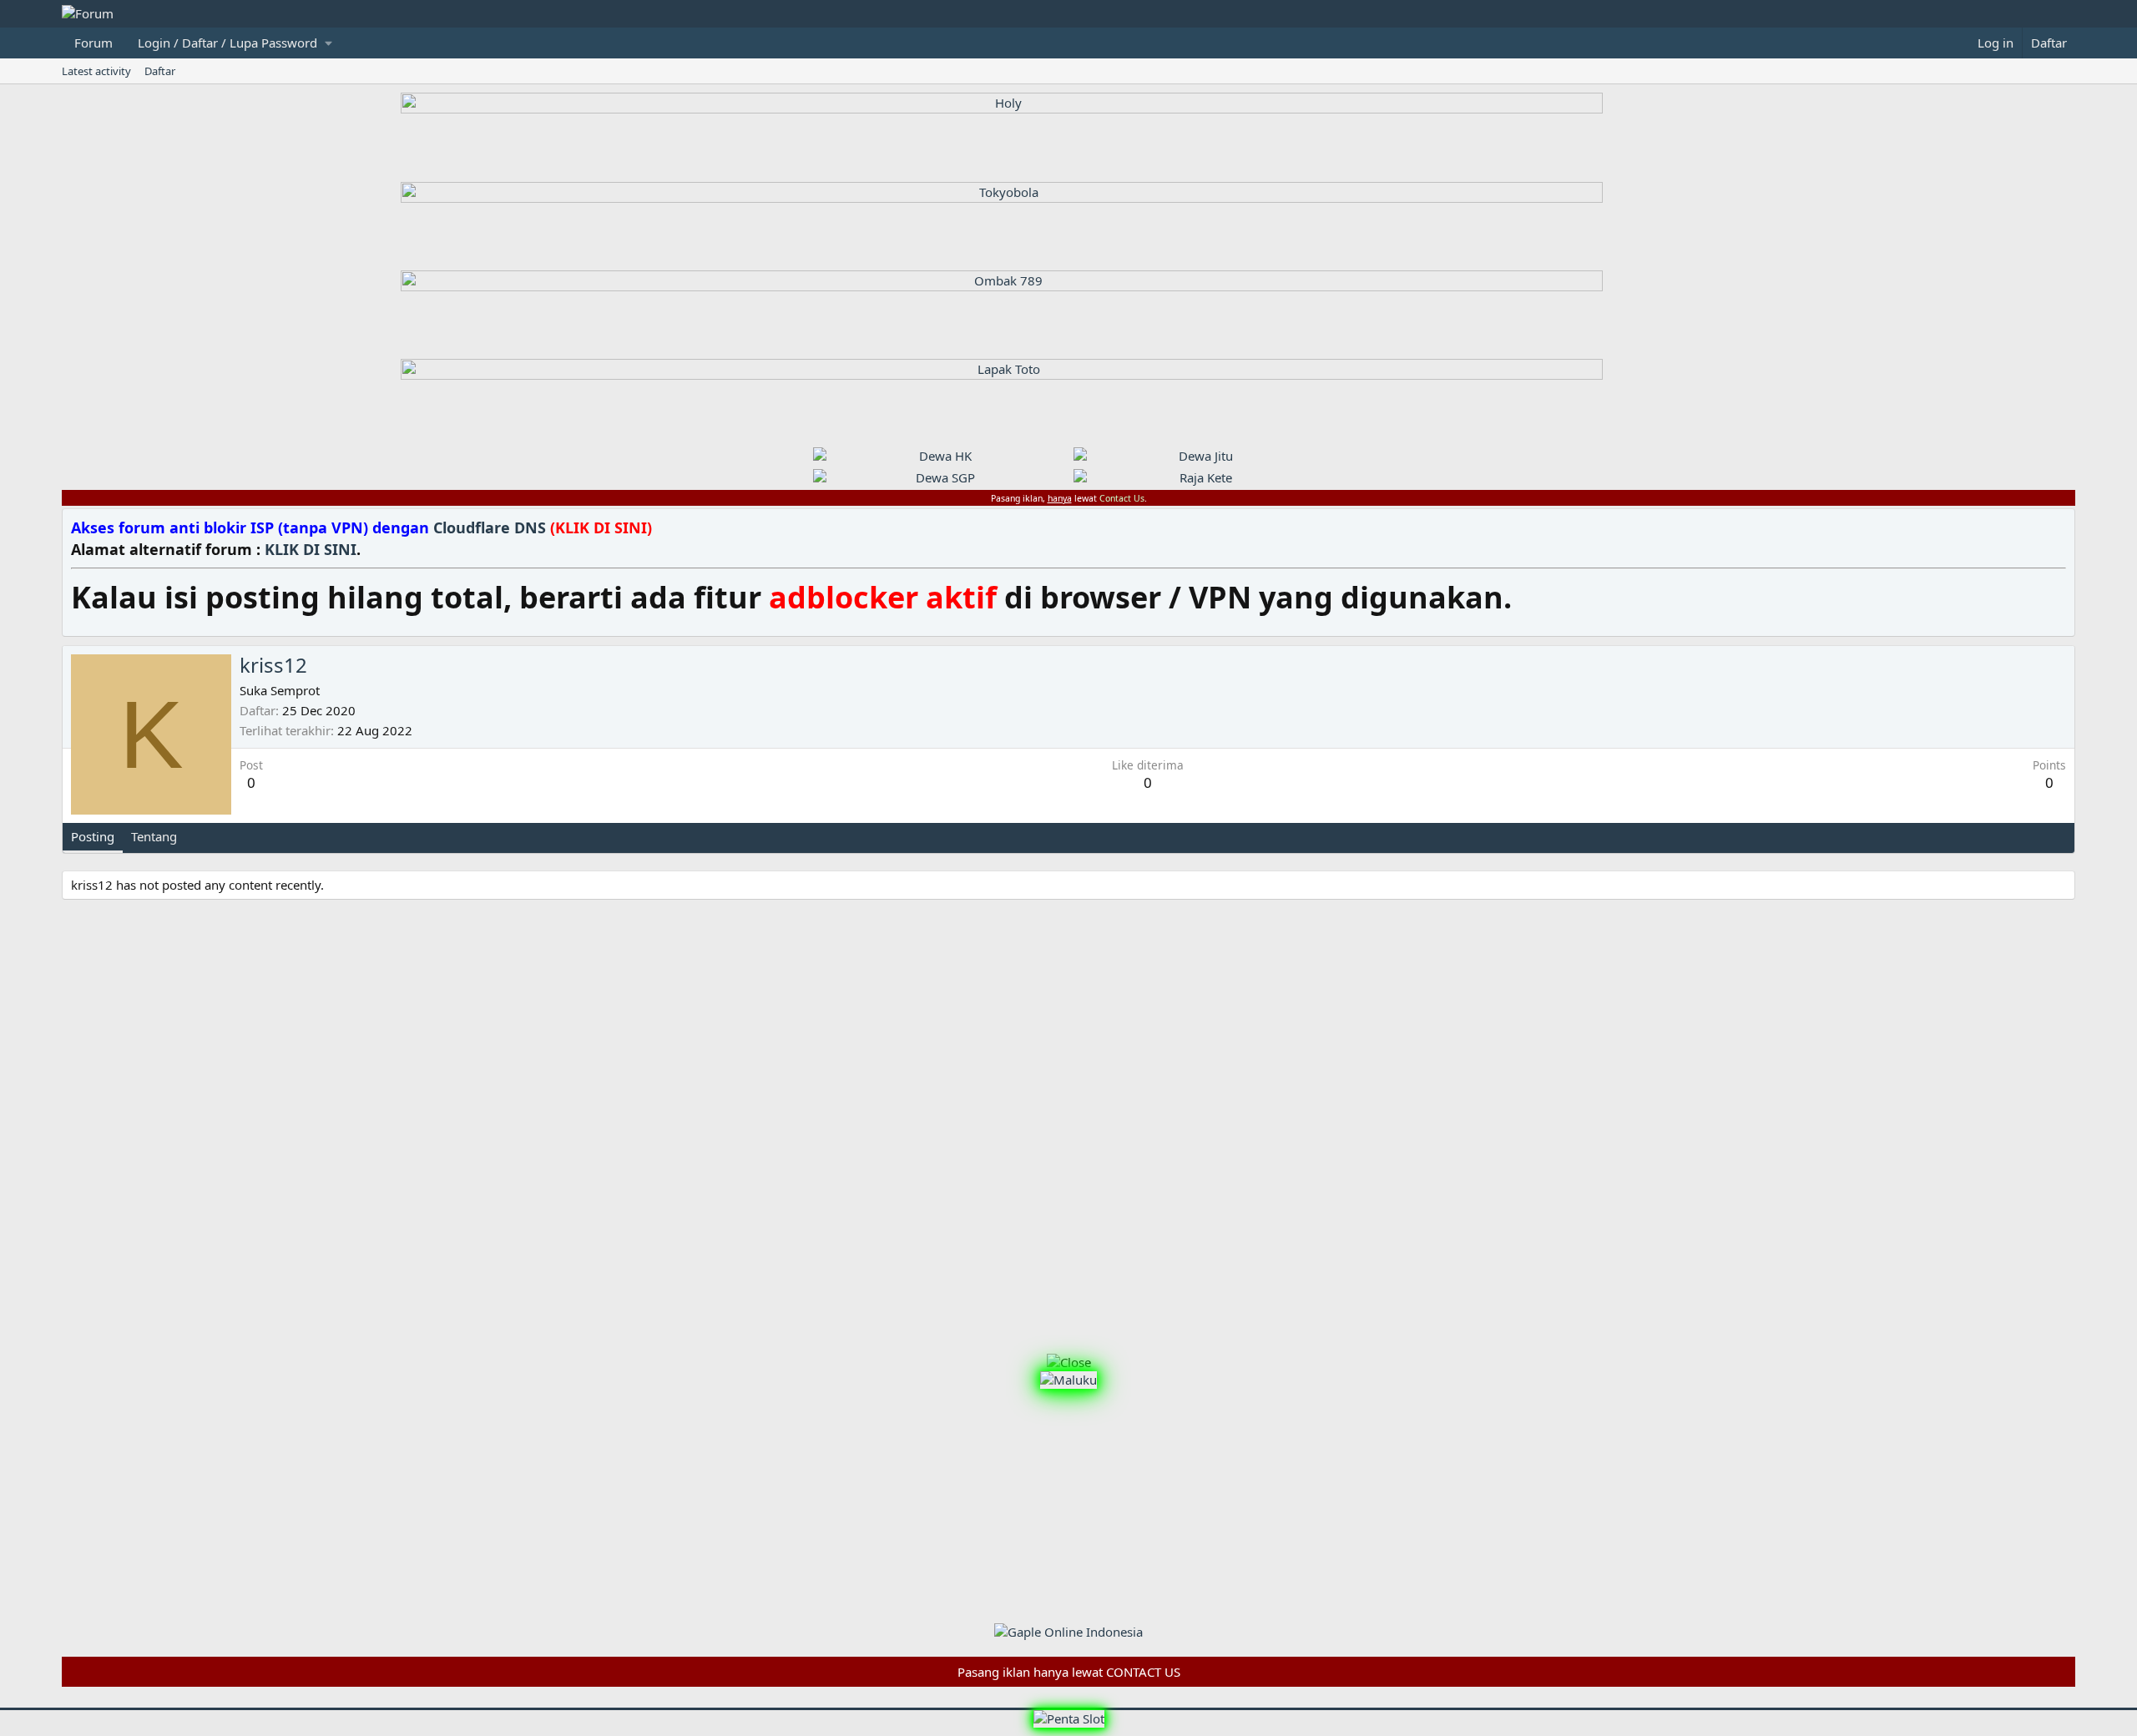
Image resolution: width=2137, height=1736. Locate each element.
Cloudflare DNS (543, 527)
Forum (93, 43)
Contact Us (1122, 498)
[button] (235, 43)
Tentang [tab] (154, 836)
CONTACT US (1143, 1672)
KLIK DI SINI (311, 549)
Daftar (160, 71)
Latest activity (96, 71)
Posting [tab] (93, 836)
